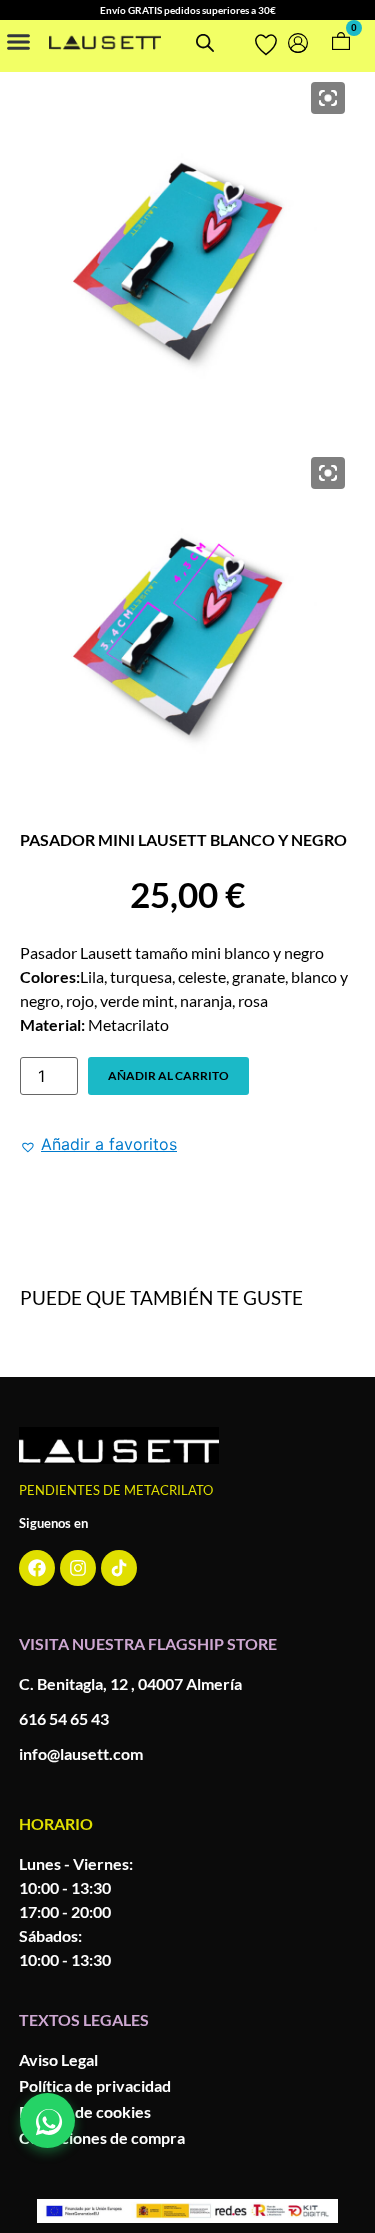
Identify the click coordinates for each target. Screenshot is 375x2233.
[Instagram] (78, 1568)
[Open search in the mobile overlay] (203, 42)
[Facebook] (37, 1568)
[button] (19, 41)
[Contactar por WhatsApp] (47, 2120)
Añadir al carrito (168, 1075)
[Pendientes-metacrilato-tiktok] (119, 1568)
